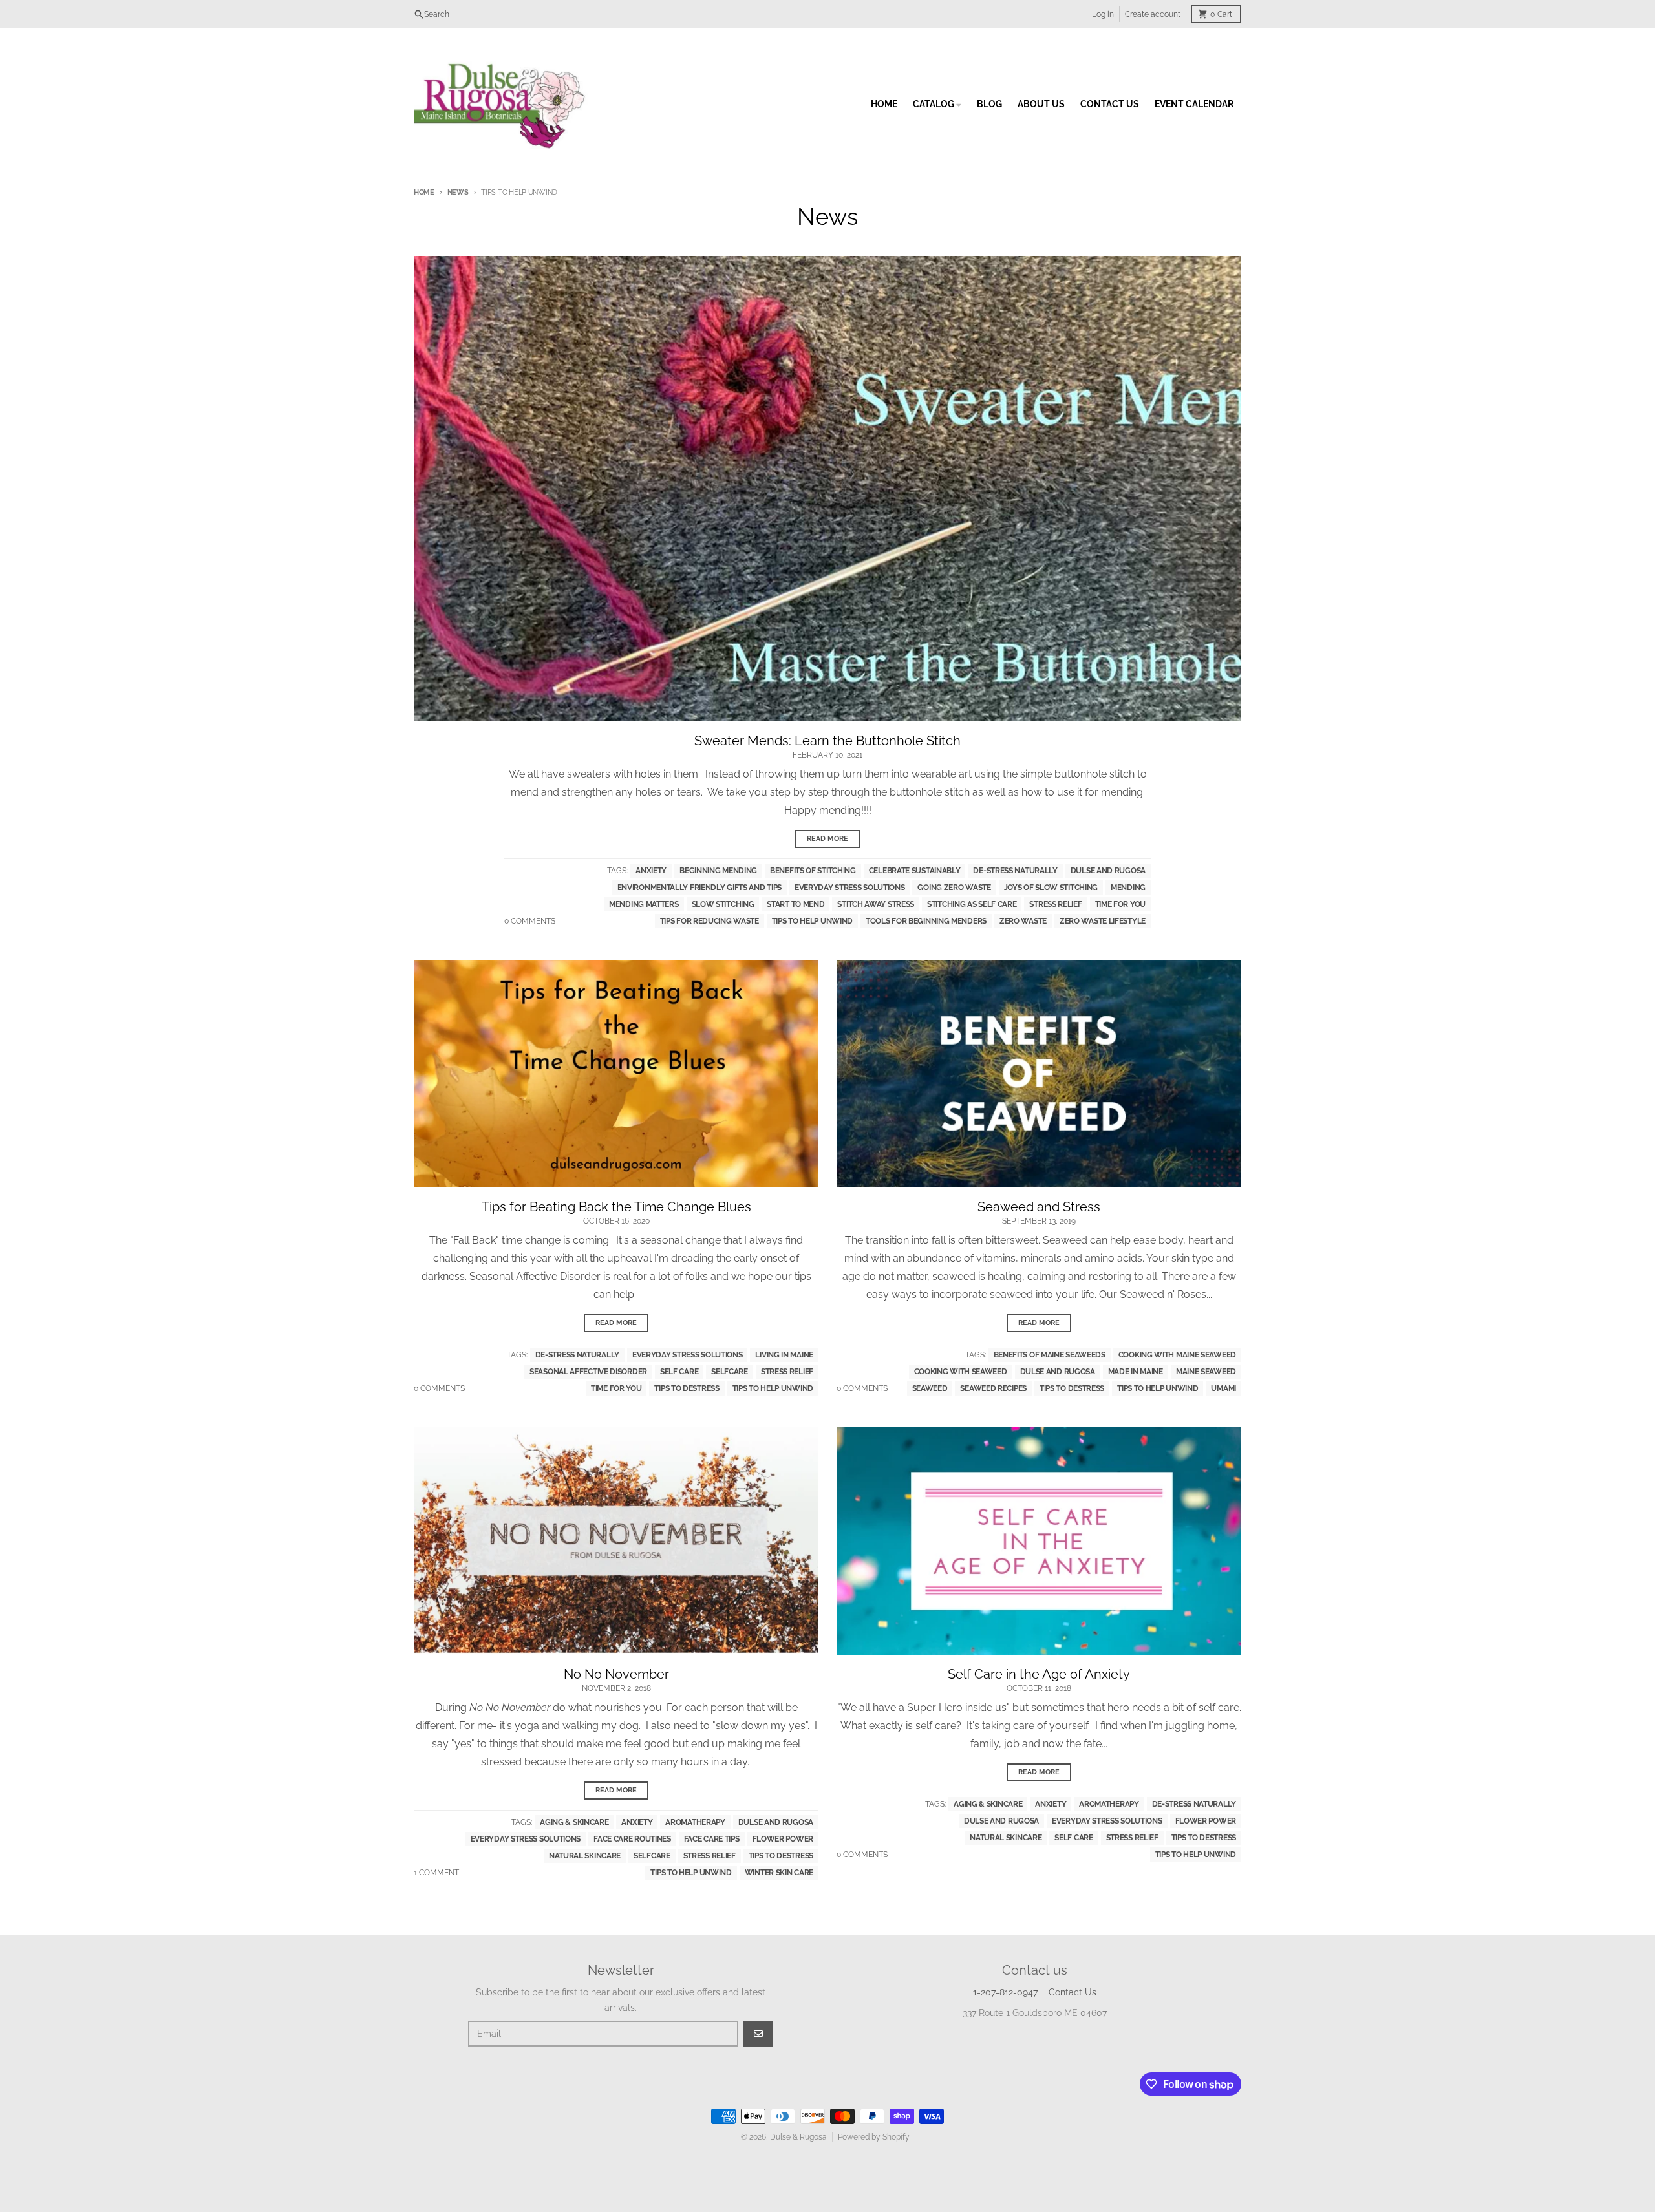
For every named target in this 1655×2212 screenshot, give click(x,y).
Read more (827, 839)
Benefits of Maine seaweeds (1050, 1355)
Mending (1128, 888)
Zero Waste (1023, 921)
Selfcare (730, 1372)
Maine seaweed (1206, 1372)
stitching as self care (972, 904)
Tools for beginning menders (926, 921)
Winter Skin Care (779, 1873)
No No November (616, 1674)
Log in (1103, 14)
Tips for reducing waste (710, 921)
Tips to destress (687, 1388)
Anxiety (651, 871)
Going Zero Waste (954, 888)
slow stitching (723, 904)
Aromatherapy (695, 1822)
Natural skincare (585, 1856)
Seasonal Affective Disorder (588, 1372)
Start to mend (795, 904)
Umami (1223, 1388)
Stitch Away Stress (876, 904)
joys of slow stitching (1051, 888)
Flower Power (783, 1839)
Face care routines (632, 1839)
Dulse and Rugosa (1108, 871)
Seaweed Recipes (993, 1388)
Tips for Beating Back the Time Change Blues (616, 1207)
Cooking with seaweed (961, 1372)
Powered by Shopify (874, 2137)
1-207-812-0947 (1005, 1992)
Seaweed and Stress (1039, 1207)
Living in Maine (784, 1355)
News (458, 192)
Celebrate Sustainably (915, 871)
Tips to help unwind (812, 921)
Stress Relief (1055, 904)
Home (424, 192)
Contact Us (1073, 1992)
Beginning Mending (718, 871)
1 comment (436, 1873)
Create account (1153, 14)
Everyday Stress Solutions (850, 888)
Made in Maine (1136, 1372)
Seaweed (930, 1388)
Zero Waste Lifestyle (1103, 921)
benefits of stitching (813, 871)
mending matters (644, 904)
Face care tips (712, 1839)
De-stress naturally (1015, 871)
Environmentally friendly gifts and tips (699, 888)
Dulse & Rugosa (798, 2137)
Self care (679, 1372)
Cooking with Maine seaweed (1177, 1355)
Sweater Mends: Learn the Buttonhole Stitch (827, 741)
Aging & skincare (574, 1822)
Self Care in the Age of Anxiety (1039, 1674)
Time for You (1120, 904)
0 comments (530, 921)
